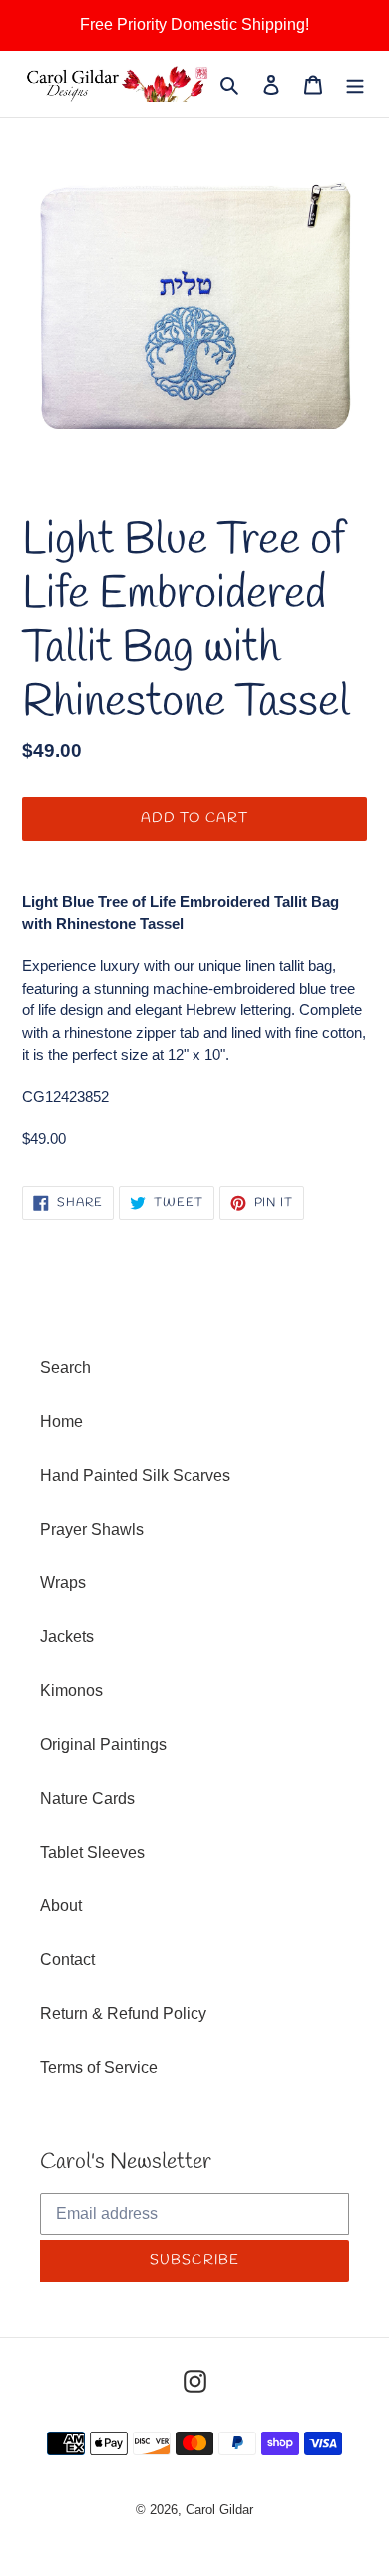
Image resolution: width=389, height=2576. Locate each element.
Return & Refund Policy (123, 2013)
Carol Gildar (219, 2510)
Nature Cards (87, 1798)
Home (61, 1422)
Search (65, 1368)
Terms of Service (99, 2067)
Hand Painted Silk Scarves (135, 1475)
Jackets (67, 1637)
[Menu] (355, 84)
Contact (67, 1960)
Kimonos (71, 1691)
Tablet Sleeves (92, 1852)
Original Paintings (103, 1744)
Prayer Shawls (92, 1529)
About (61, 1906)
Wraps (63, 1583)
